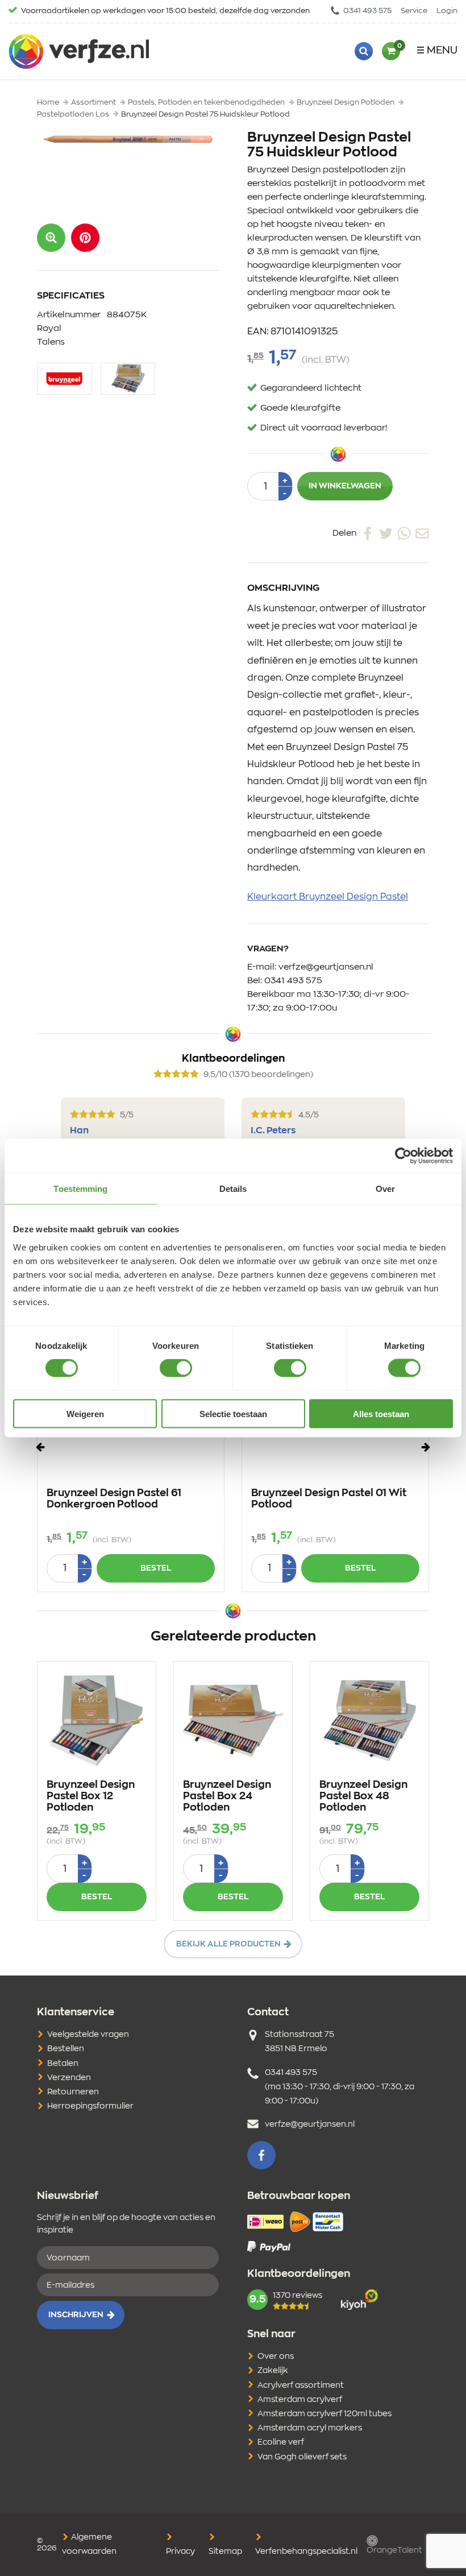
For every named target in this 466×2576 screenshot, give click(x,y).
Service (414, 11)
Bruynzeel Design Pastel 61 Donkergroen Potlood (114, 1499)
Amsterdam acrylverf (300, 2400)
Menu (442, 51)
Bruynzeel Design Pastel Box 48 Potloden (363, 1796)
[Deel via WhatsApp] (404, 533)
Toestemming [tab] (80, 1189)
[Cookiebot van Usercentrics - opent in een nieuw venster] (403, 1156)
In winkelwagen (345, 486)
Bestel (156, 1568)
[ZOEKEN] (364, 51)
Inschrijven (76, 2315)
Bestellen (66, 2049)
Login (447, 11)
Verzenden (69, 2078)
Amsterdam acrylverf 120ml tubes (324, 2414)
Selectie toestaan (233, 1413)
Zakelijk (273, 2371)
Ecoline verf (281, 2442)
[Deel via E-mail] (422, 533)
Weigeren (85, 1413)
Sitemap (225, 2552)
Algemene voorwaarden (89, 2544)
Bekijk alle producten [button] (228, 1944)
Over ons (276, 2356)
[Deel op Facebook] (368, 533)
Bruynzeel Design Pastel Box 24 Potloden (227, 1796)
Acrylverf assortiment (301, 2386)
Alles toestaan (381, 1413)
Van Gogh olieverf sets (302, 2457)
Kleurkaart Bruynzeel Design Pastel (328, 897)
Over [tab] (385, 1189)
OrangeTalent (394, 2550)
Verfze (79, 51)
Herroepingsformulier (90, 2106)
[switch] (176, 1368)
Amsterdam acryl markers (310, 2428)
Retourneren (73, 2092)
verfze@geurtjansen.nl (326, 967)
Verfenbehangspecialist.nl (306, 2552)
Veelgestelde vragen (88, 2035)
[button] (85, 238)
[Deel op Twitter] (386, 533)
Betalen (63, 2064)
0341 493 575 (367, 11)
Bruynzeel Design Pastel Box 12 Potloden (91, 1796)
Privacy (180, 2552)
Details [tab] (233, 1189)
